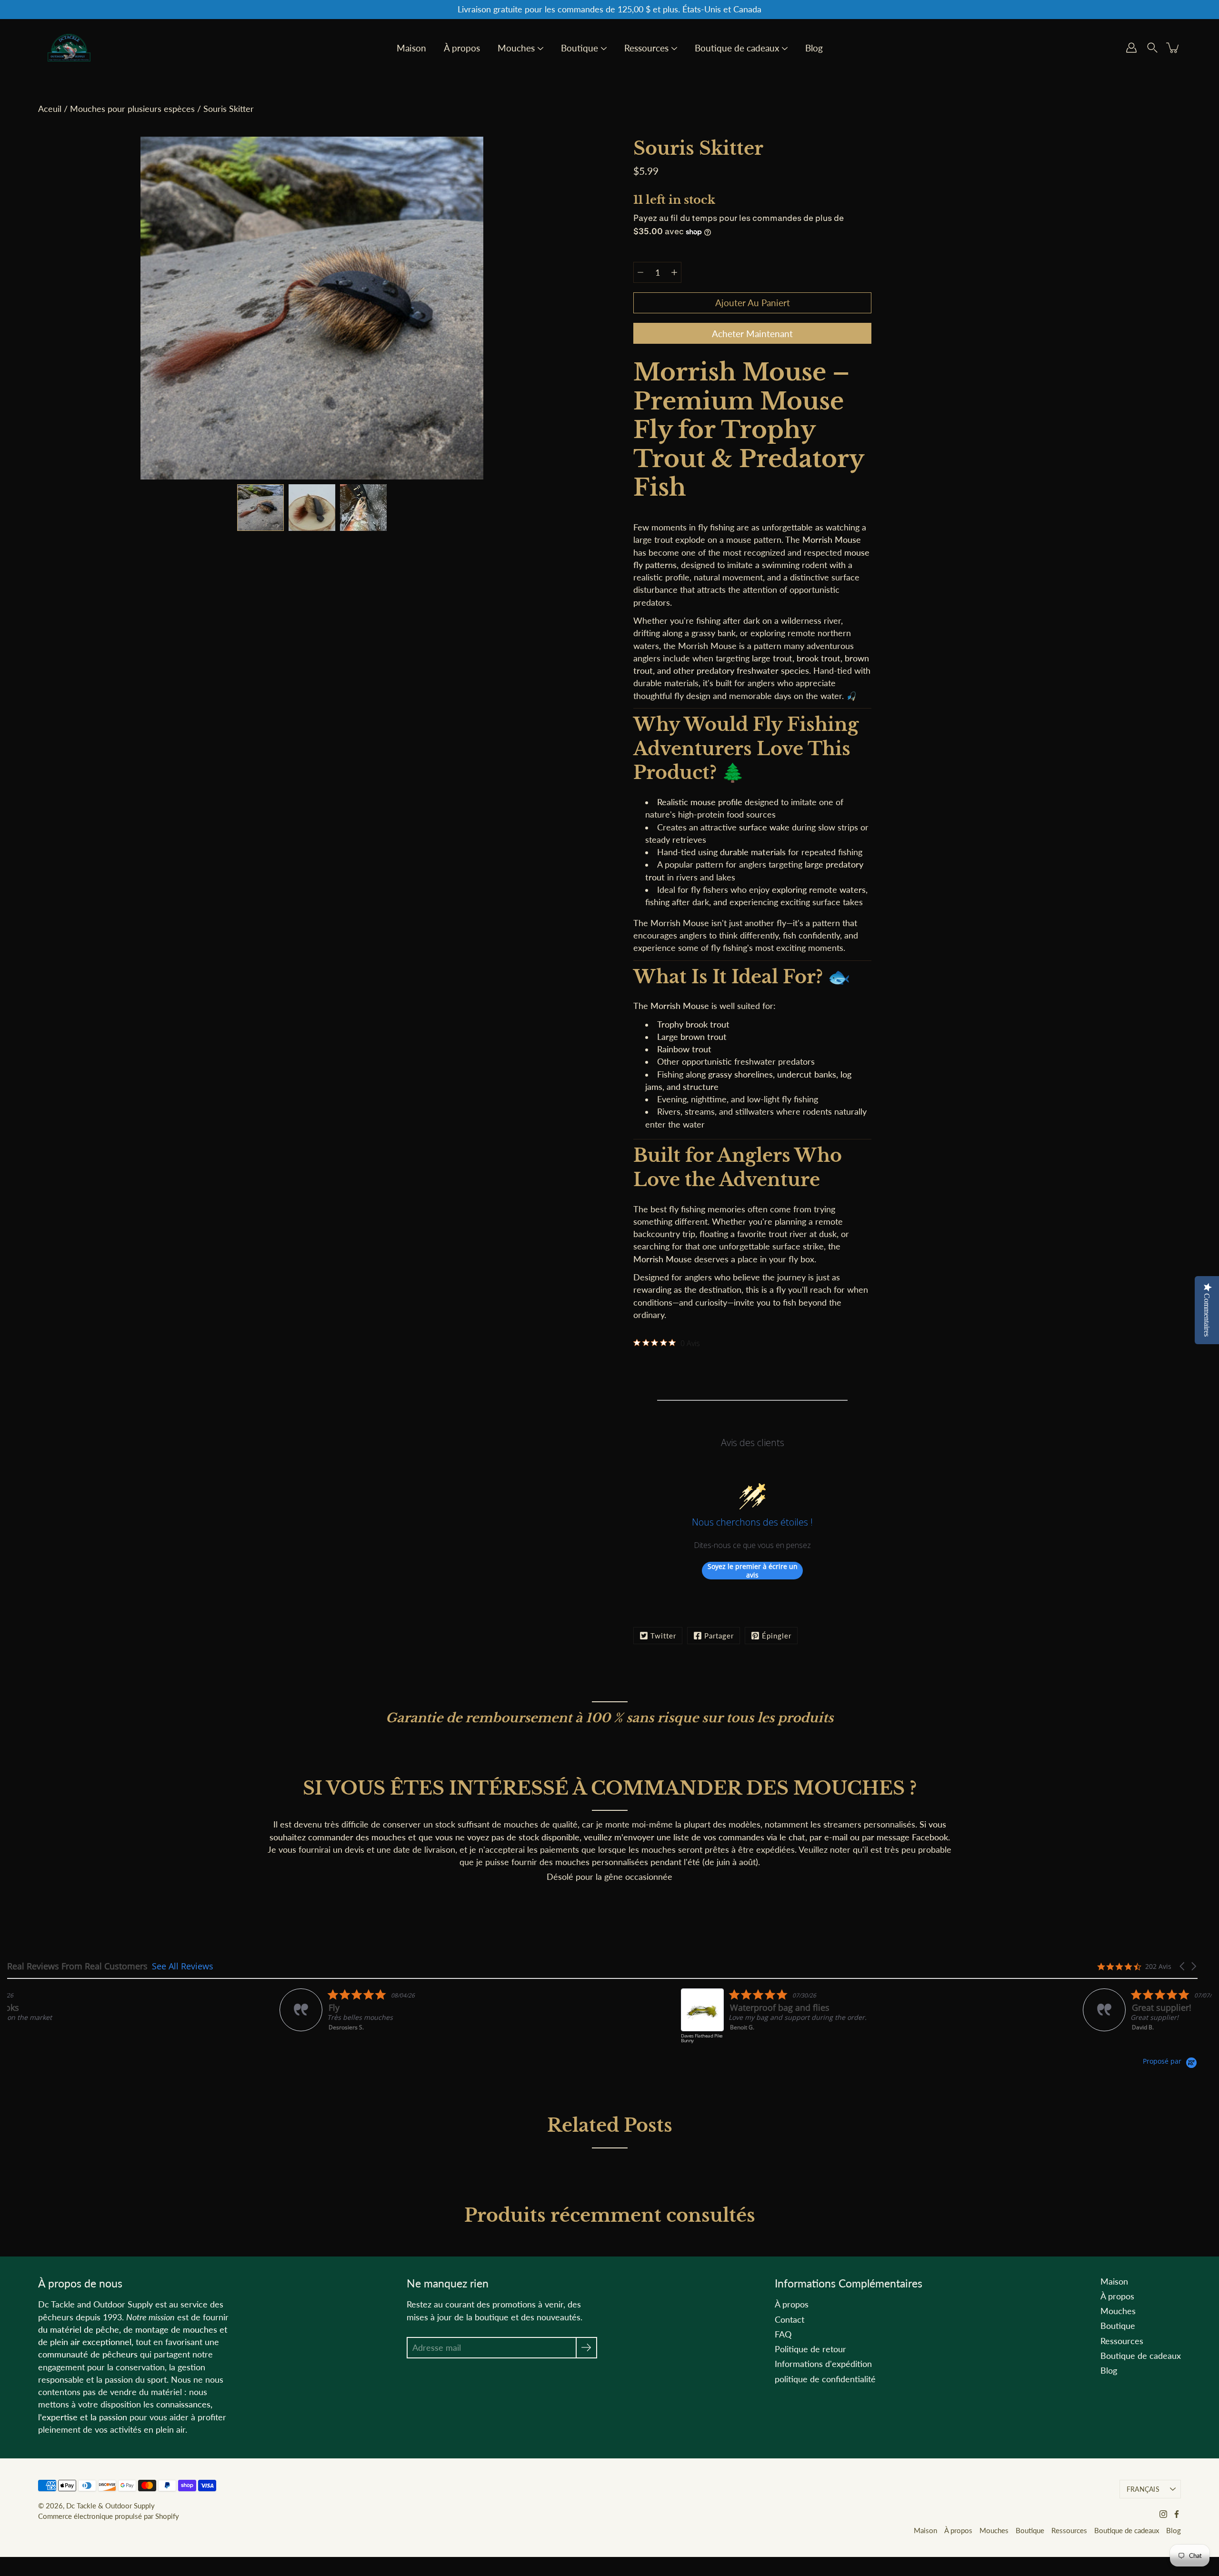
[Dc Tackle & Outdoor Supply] (69, 48)
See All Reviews (183, 1966)
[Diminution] (640, 272)
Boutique (580, 49)
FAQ (783, 2334)
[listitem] (103, 2021)
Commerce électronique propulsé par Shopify (109, 2516)
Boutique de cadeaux (737, 49)
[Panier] (1173, 48)
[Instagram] (1163, 2514)
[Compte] (1131, 48)
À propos (462, 49)
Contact (789, 2320)
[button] (1183, 1966)
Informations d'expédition (823, 2364)
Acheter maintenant (752, 334)
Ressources (646, 49)
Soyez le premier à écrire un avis (753, 1571)
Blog (814, 49)
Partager (719, 1636)
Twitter (663, 1636)
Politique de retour (810, 2349)
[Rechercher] (1152, 48)
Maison (411, 49)
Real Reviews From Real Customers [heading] (77, 1966)
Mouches (516, 49)
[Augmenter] (674, 272)
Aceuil (50, 109)
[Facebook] (1177, 2514)
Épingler (777, 1636)
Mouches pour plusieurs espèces (132, 109)
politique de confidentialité (825, 2379)
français (1143, 2489)
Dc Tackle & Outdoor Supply (110, 2506)
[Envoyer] (586, 2348)
